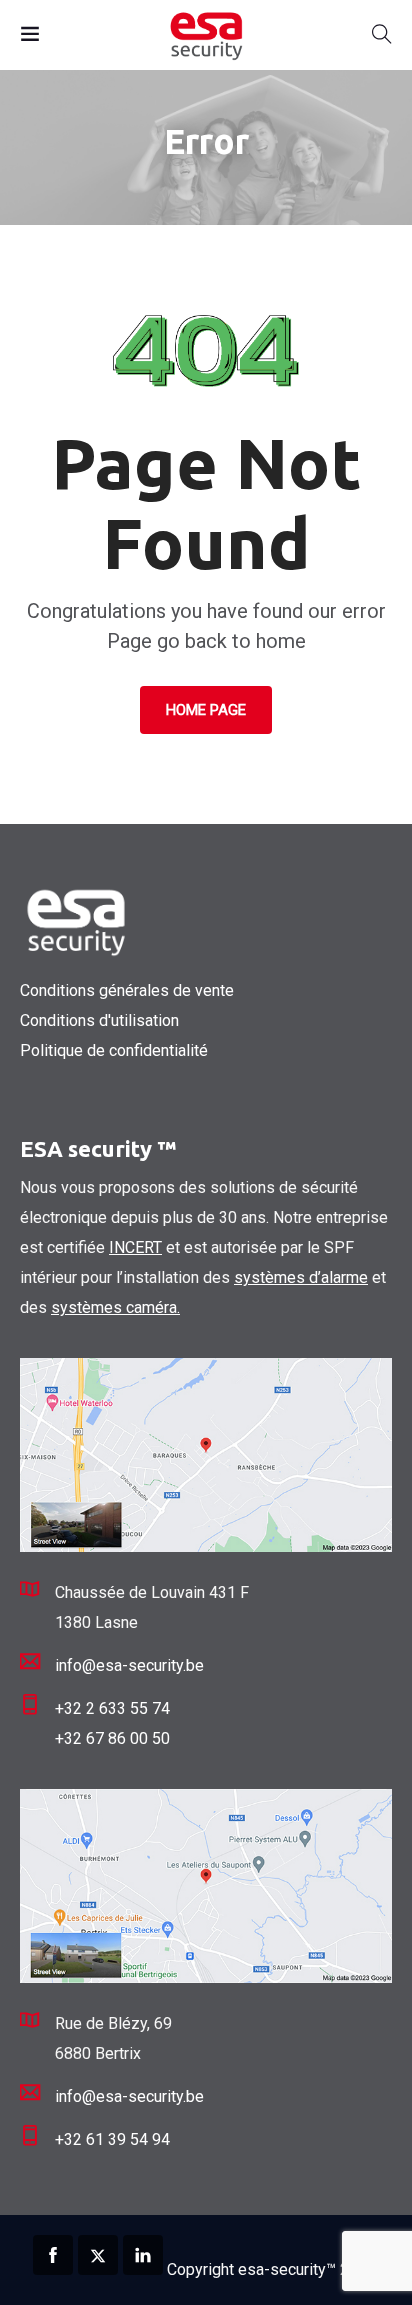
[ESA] (205, 34)
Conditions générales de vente (127, 990)
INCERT (135, 1247)
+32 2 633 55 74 (112, 1708)
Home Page (206, 710)
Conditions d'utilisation (99, 1020)
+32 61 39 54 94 (112, 2139)
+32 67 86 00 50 (112, 1738)
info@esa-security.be (129, 1665)
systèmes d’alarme (301, 1277)
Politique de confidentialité (114, 1050)
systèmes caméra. (115, 1307)
